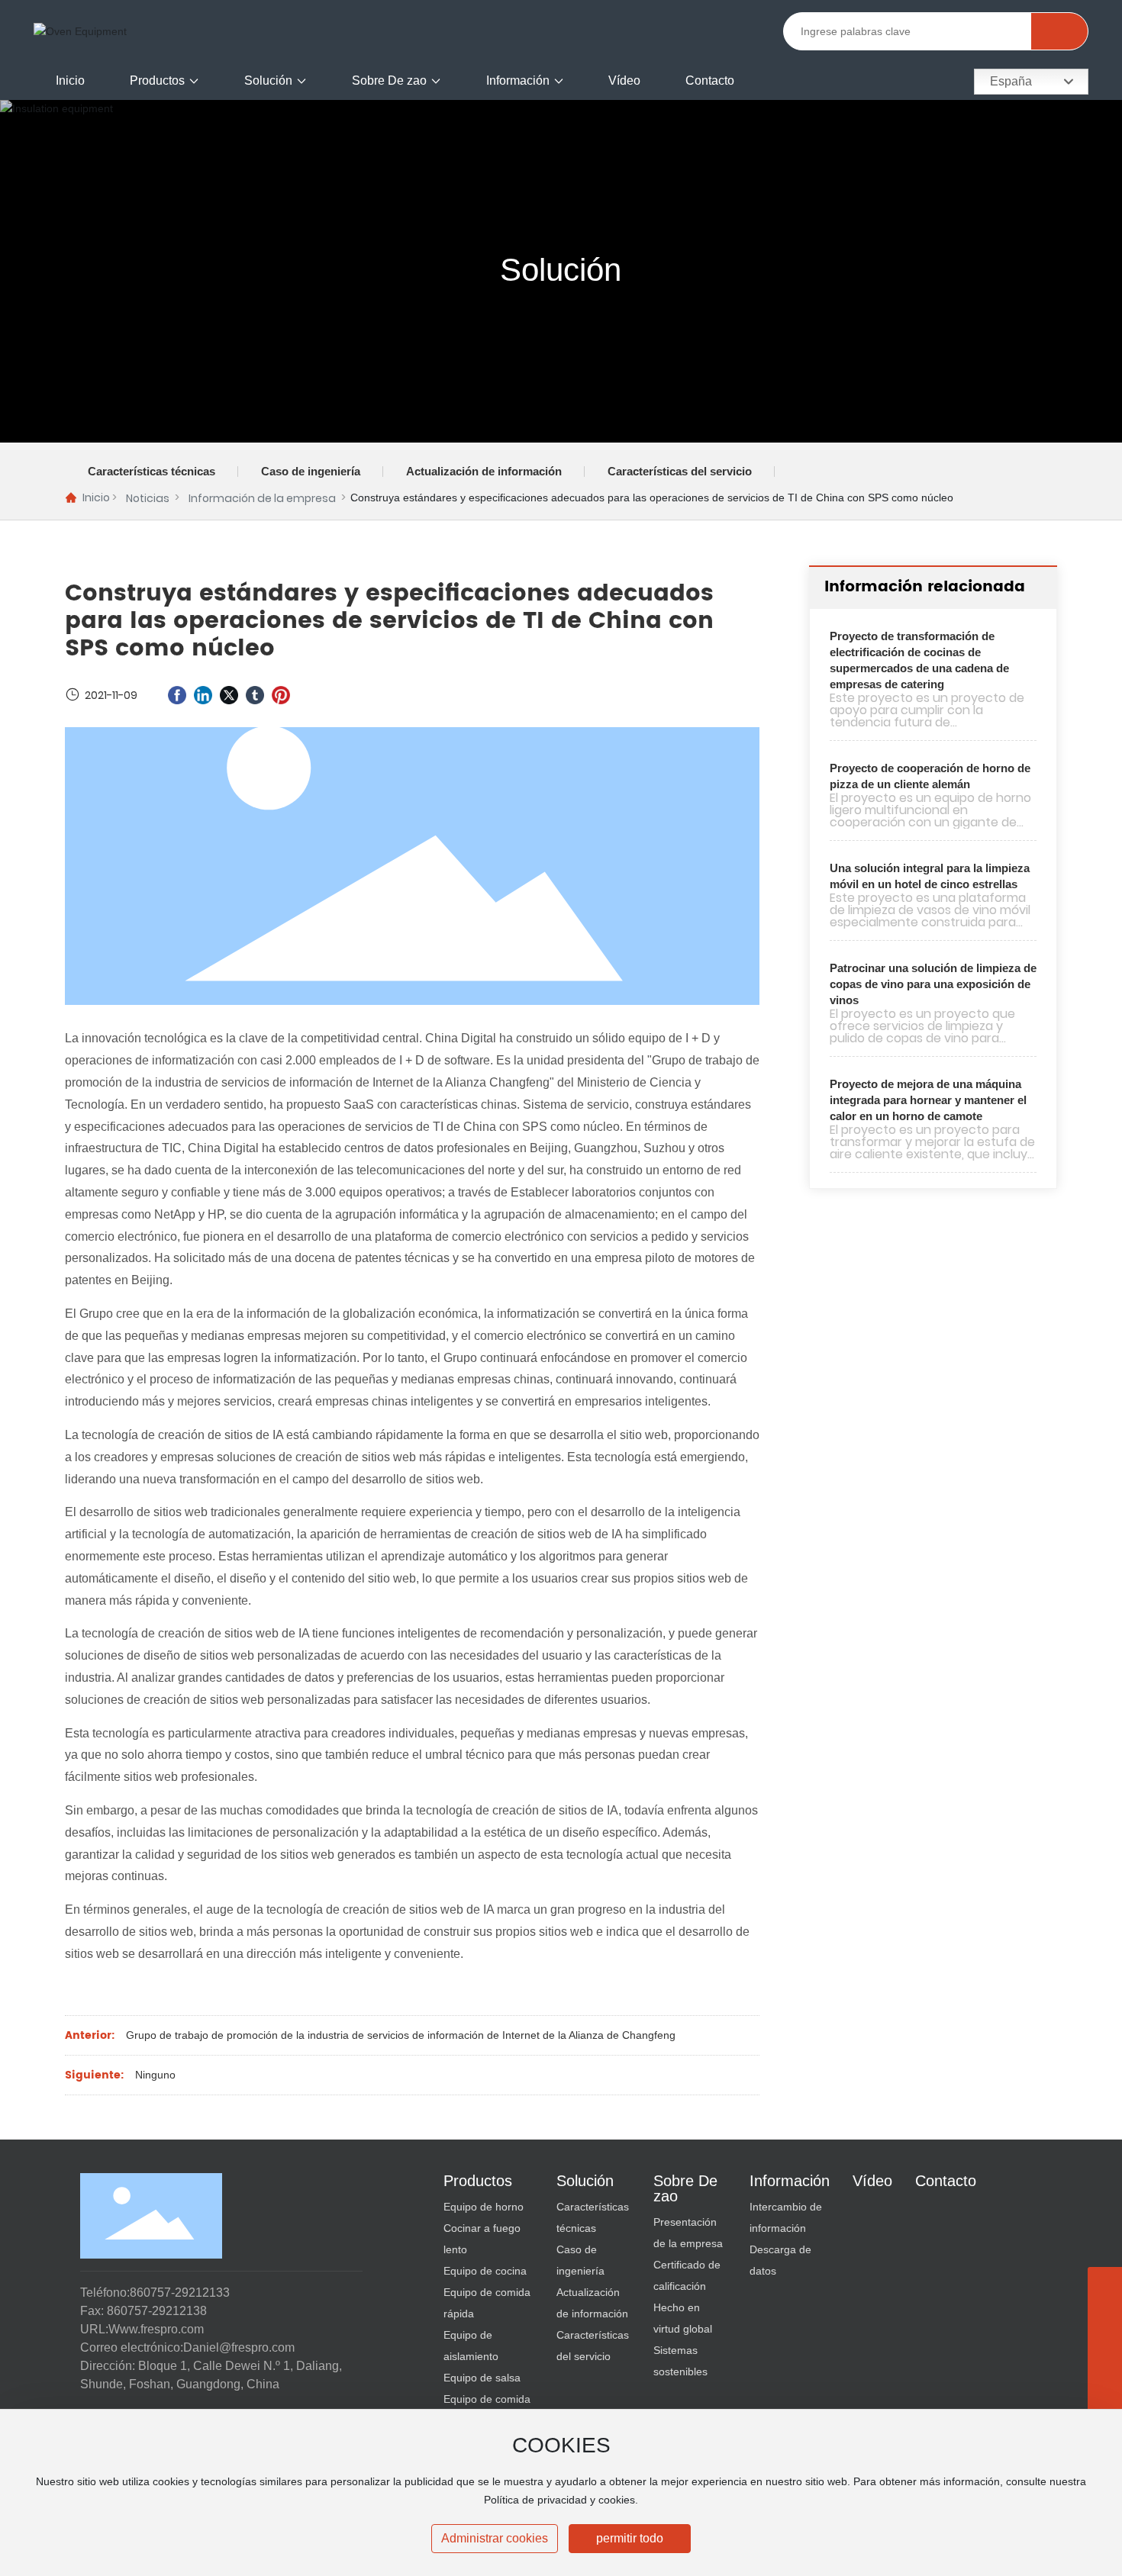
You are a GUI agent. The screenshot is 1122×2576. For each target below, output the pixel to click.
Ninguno (155, 2075)
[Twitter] (229, 695)
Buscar (1059, 31)
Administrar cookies (495, 2538)
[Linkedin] (203, 695)
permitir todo (630, 2538)
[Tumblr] (255, 695)
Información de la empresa (262, 498)
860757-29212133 (180, 2293)
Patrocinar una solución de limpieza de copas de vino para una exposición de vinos (933, 984)
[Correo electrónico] (1105, 2387)
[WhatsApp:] (1105, 2318)
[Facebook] (177, 695)
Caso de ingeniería (311, 471)
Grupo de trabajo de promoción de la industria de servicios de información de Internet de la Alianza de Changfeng (401, 2035)
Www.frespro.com (156, 2329)
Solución (561, 270)
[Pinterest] (281, 695)
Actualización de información (484, 471)
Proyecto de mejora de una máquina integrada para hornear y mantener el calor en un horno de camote (928, 1100)
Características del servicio (680, 471)
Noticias (148, 498)
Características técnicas (152, 471)
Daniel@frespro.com (239, 2347)
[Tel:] (1105, 2353)
